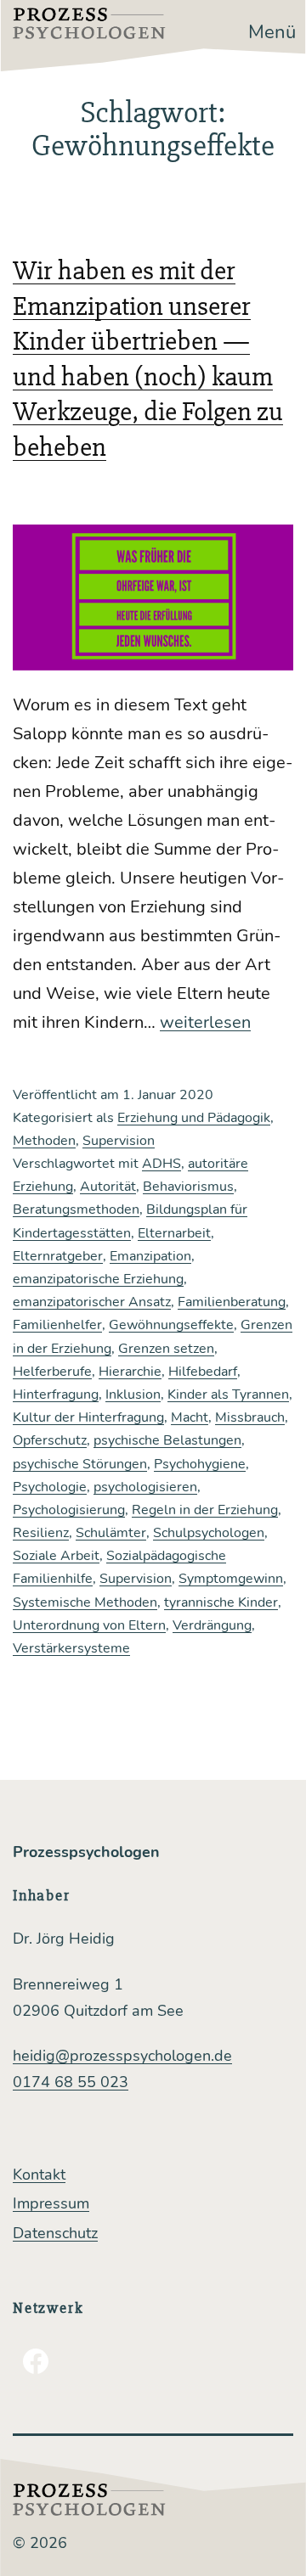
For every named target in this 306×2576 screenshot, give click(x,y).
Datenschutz (55, 2233)
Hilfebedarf (203, 1372)
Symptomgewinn (231, 1579)
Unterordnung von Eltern (89, 1625)
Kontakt (39, 2175)
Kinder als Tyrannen (228, 1395)
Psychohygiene (200, 1464)
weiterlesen (205, 1022)
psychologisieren (145, 1487)
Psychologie (50, 1487)
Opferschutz (50, 1440)
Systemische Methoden (85, 1602)
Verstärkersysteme (71, 1648)
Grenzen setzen (166, 1349)
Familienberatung (232, 1302)
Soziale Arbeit (56, 1556)
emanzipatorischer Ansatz (92, 1302)
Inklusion (133, 1395)
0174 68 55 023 (71, 2082)
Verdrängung (212, 1625)
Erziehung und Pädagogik (194, 1118)
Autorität (108, 1187)
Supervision (119, 1141)
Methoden (44, 1141)
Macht (190, 1417)
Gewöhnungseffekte (171, 1325)
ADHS (161, 1164)
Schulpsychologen (209, 1533)
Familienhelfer (57, 1325)
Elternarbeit (174, 1233)
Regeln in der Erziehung (205, 1510)
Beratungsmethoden (76, 1209)
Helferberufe (52, 1372)
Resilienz (41, 1533)
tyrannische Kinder (221, 1602)
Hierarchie (130, 1372)
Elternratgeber (58, 1256)
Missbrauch (250, 1417)
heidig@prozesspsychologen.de (122, 2056)
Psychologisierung (69, 1510)
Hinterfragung (56, 1395)
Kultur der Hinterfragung (88, 1417)
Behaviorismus (188, 1187)
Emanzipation (150, 1256)
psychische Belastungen (167, 1440)
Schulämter (111, 1533)
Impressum (51, 2203)
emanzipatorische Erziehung (98, 1279)
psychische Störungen (80, 1464)
